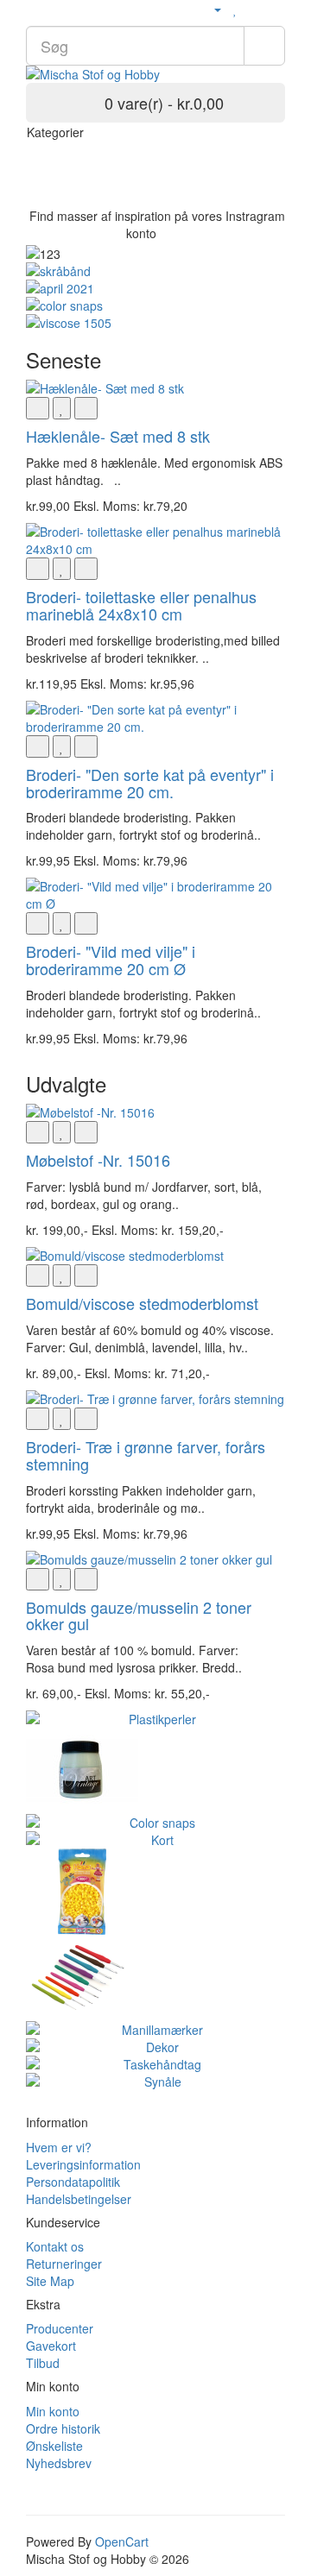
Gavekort (51, 2346)
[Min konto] (210, 9)
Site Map (50, 2281)
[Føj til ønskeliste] (62, 408)
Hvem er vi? (59, 2147)
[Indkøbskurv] (254, 9)
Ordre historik (63, 2428)
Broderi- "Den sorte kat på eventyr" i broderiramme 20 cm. (150, 783)
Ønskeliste (54, 2446)
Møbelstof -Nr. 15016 (98, 1160)
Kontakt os (55, 2246)
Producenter (60, 2328)
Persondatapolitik (73, 2182)
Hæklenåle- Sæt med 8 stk (118, 436)
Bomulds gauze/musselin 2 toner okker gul (139, 1616)
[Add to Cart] (38, 408)
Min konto (53, 2411)
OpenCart (122, 2541)
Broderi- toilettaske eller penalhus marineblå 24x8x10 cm (141, 605)
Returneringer (64, 2264)
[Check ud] (276, 9)
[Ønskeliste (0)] (235, 9)
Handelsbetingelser (79, 2199)
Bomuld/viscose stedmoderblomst (142, 1303)
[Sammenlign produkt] (86, 408)
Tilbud (43, 2363)
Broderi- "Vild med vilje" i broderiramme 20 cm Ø (111, 960)
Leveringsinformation (83, 2164)
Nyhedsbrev (59, 2463)
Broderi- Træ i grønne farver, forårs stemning (146, 1455)
